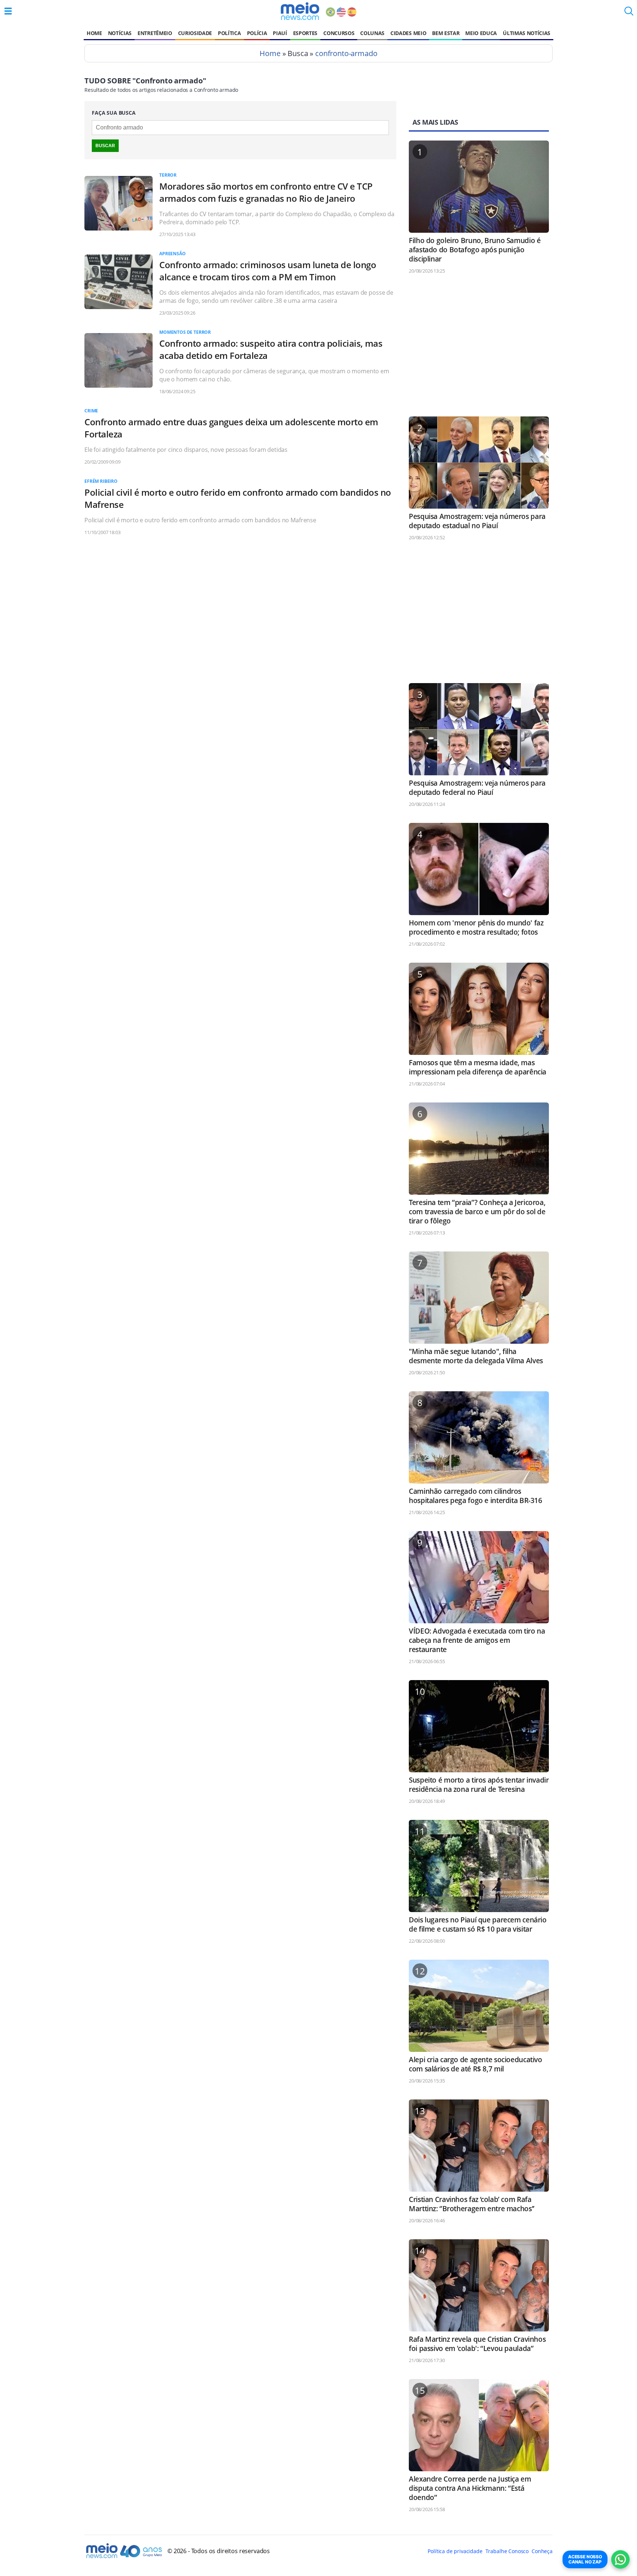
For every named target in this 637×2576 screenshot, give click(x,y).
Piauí (280, 33)
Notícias (120, 33)
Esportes (305, 33)
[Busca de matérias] (629, 13)
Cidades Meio (408, 33)
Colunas (372, 33)
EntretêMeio (155, 33)
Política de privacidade (455, 2551)
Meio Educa (481, 33)
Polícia (257, 33)
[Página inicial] (300, 11)
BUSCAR (105, 146)
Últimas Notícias (527, 33)
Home (94, 33)
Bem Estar (446, 33)
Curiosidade (195, 33)
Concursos (339, 33)
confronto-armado (346, 53)
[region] (479, 349)
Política (229, 33)
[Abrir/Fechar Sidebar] (8, 11)
